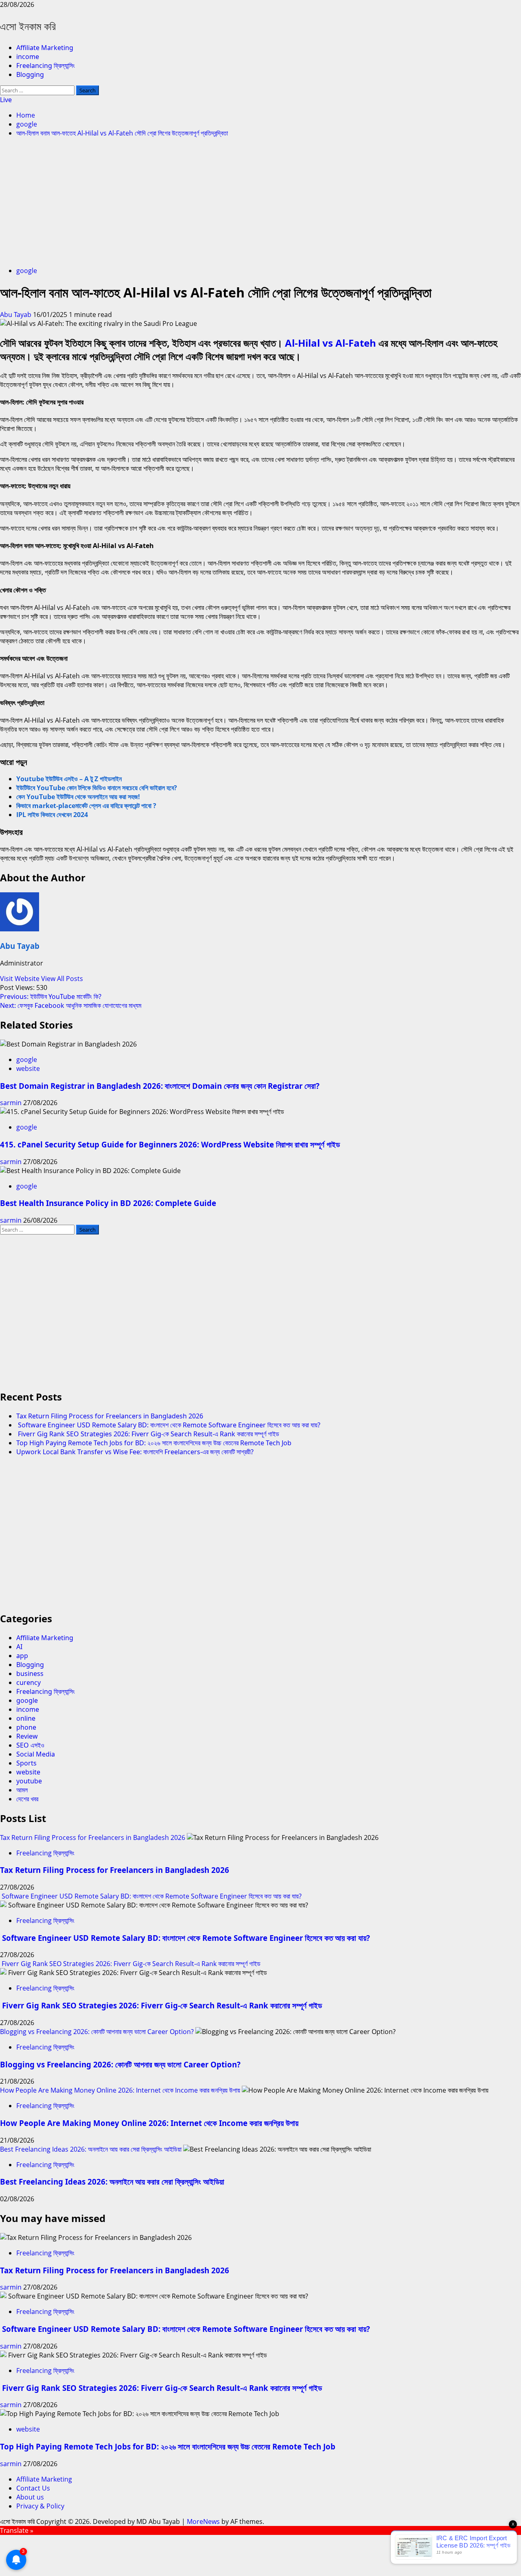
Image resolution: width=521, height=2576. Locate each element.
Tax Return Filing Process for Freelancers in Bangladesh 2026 (110, 1416)
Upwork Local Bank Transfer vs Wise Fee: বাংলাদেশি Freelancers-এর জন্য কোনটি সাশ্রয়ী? (135, 1452)
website (28, 1068)
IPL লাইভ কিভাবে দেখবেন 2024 (52, 815)
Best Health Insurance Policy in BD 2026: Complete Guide (108, 1203)
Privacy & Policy (40, 2506)
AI (19, 1647)
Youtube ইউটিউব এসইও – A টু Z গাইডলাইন (69, 779)
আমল (22, 1790)
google (27, 271)
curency (28, 1682)
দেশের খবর (27, 1799)
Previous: (51, 996)
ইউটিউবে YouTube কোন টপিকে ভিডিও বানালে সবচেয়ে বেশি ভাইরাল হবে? (97, 788)
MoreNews (203, 2521)
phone (26, 1727)
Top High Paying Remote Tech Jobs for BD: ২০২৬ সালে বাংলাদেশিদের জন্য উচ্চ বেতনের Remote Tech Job (154, 1443)
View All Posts (62, 979)
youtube (29, 1781)
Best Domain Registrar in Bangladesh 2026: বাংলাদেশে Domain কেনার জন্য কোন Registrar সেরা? (160, 1086)
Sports (26, 1763)
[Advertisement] (260, 203)
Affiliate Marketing (45, 48)
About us (30, 2497)
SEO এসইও (30, 1745)
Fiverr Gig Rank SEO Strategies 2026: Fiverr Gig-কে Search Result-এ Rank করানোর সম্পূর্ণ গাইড (148, 1434)
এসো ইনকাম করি (28, 26)
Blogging (30, 74)
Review (27, 1736)
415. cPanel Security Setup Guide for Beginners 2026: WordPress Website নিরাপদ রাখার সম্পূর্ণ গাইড (170, 1144)
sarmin (12, 1103)
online (26, 1718)
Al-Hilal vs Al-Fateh (331, 343)
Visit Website (21, 979)
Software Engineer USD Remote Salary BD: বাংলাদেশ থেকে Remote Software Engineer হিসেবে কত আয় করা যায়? (168, 1425)
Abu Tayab (16, 315)
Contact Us (33, 2488)
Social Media (36, 1754)
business (30, 1674)
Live (6, 100)
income (28, 57)
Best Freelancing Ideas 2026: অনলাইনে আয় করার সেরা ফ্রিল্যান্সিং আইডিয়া (91, 2149)
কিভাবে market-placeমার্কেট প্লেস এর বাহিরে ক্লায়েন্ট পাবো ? (86, 806)
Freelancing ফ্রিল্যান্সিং (46, 66)
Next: (71, 1005)
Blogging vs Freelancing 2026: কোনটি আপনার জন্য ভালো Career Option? (97, 2032)
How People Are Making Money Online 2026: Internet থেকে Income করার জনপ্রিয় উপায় (120, 2090)
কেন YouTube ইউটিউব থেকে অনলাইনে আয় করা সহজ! (78, 797)
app (22, 1656)
